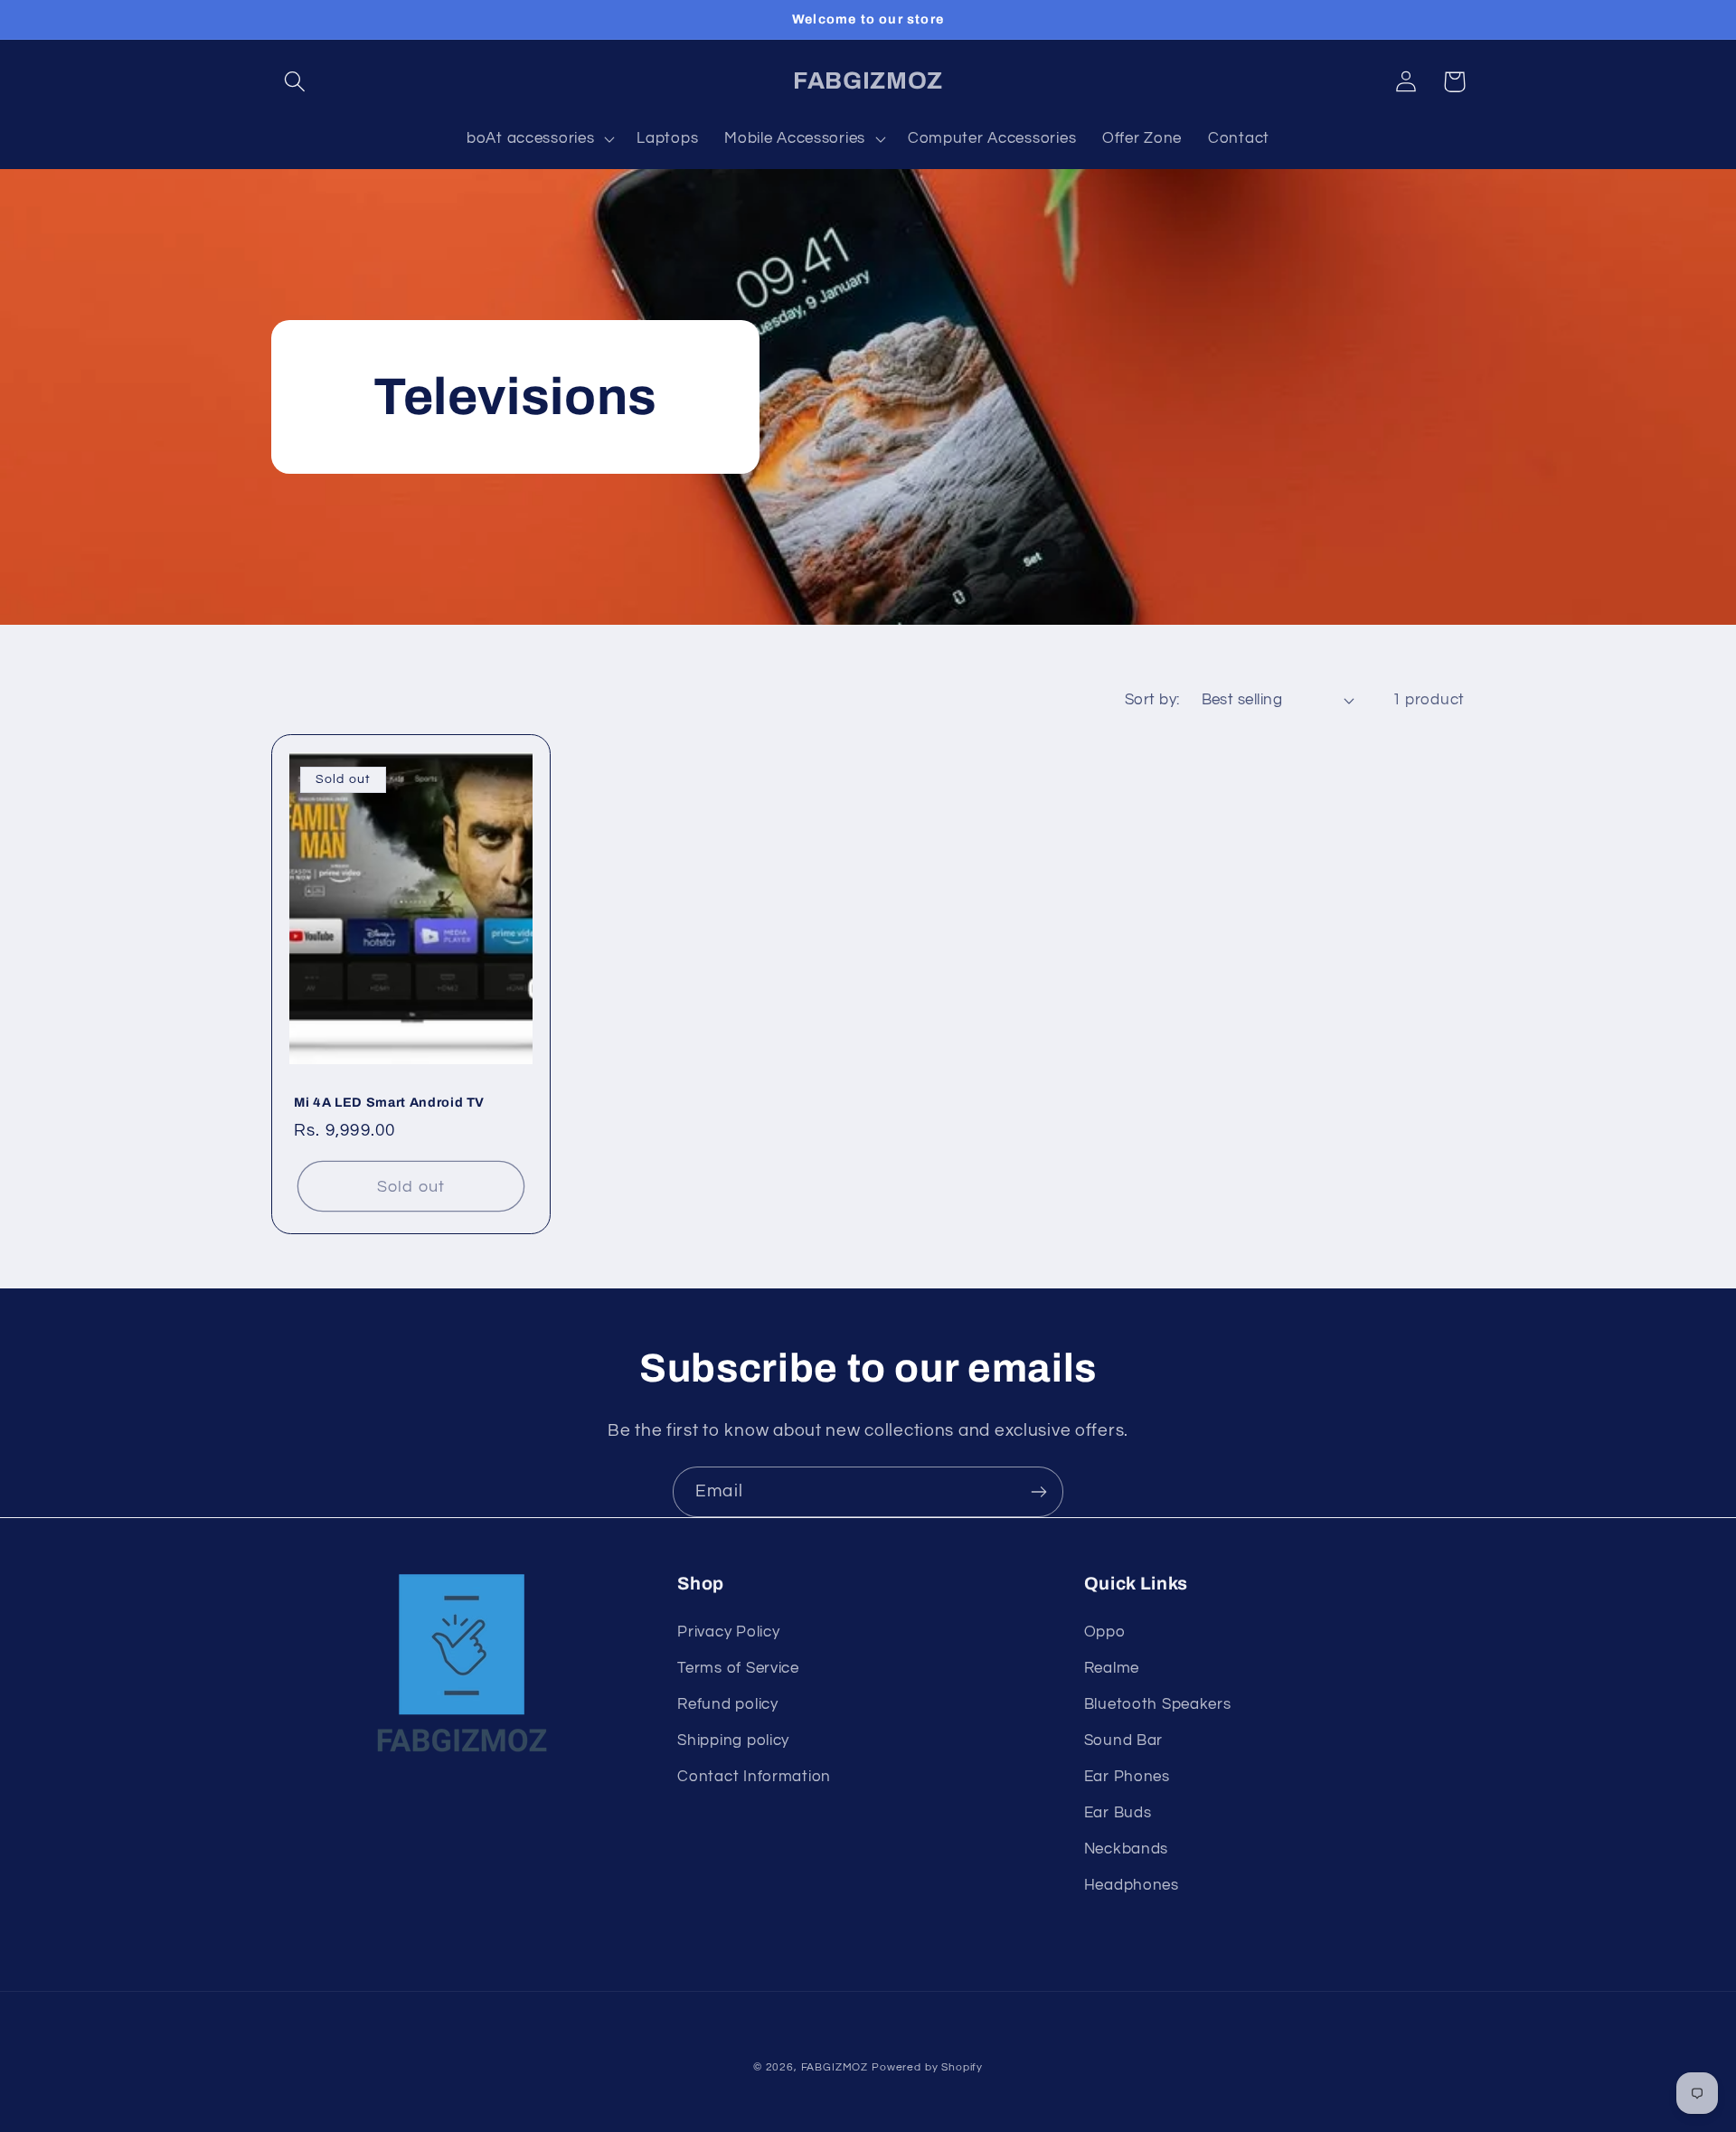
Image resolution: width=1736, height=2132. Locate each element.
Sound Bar (1123, 1741)
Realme (1112, 1668)
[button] (295, 82)
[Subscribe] (1038, 1492)
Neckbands (1126, 1849)
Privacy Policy (728, 1632)
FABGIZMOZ (835, 2067)
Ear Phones (1127, 1777)
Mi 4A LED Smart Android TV (389, 1102)
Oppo (1105, 1632)
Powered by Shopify (927, 2067)
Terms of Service (738, 1668)
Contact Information (754, 1777)
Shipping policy (733, 1741)
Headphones (1132, 1885)
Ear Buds (1118, 1813)
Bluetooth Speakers (1158, 1704)
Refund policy (727, 1704)
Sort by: (1152, 700)
